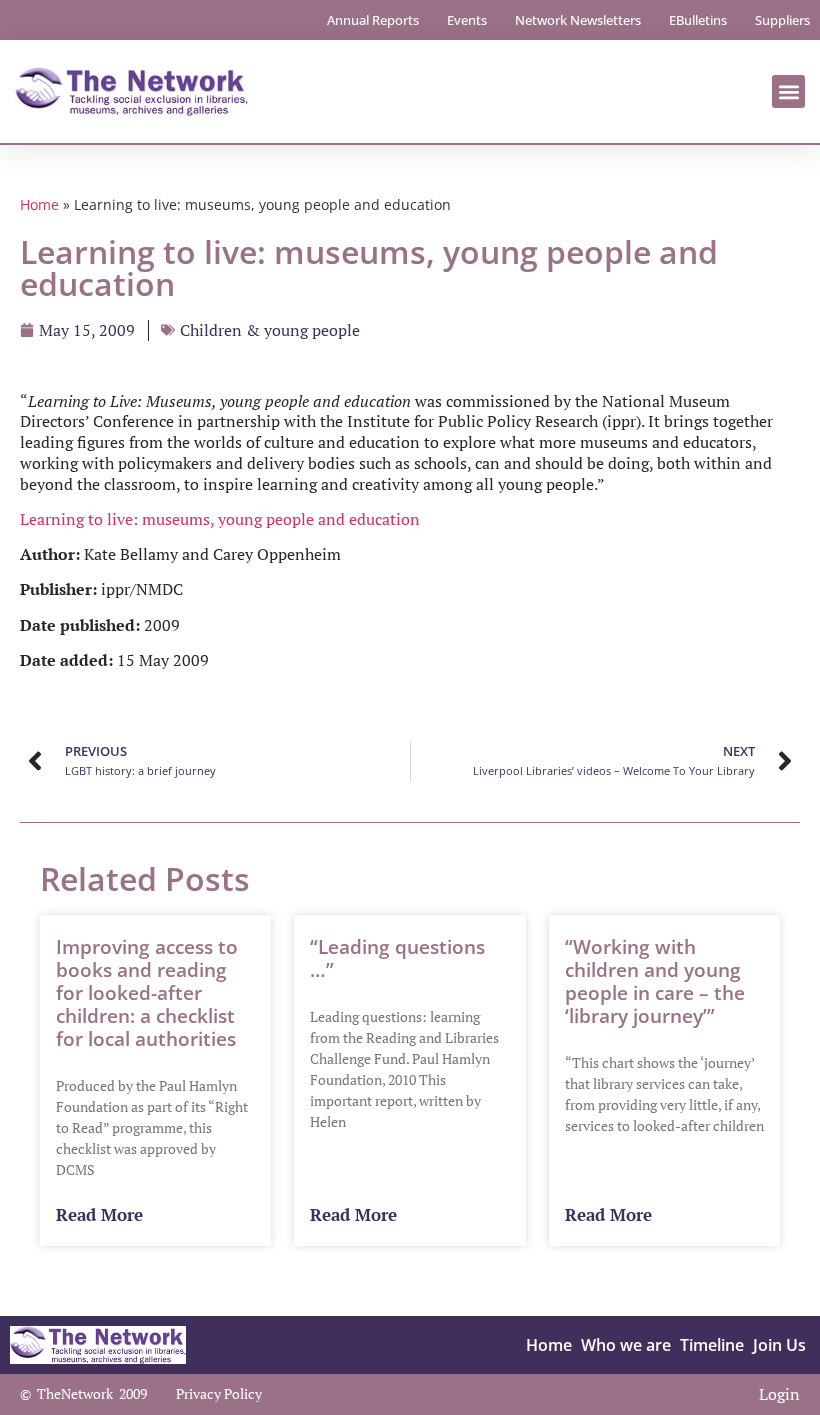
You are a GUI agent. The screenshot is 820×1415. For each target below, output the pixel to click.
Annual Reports (373, 20)
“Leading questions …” (397, 958)
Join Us (779, 1345)
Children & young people (270, 330)
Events (467, 20)
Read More (99, 1215)
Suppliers (782, 20)
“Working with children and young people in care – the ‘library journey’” (655, 981)
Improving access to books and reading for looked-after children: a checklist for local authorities (147, 992)
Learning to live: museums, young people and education (220, 519)
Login (779, 1394)
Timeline (712, 1345)
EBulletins (698, 20)
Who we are (626, 1345)
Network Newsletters (578, 20)
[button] (788, 91)
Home (39, 204)
